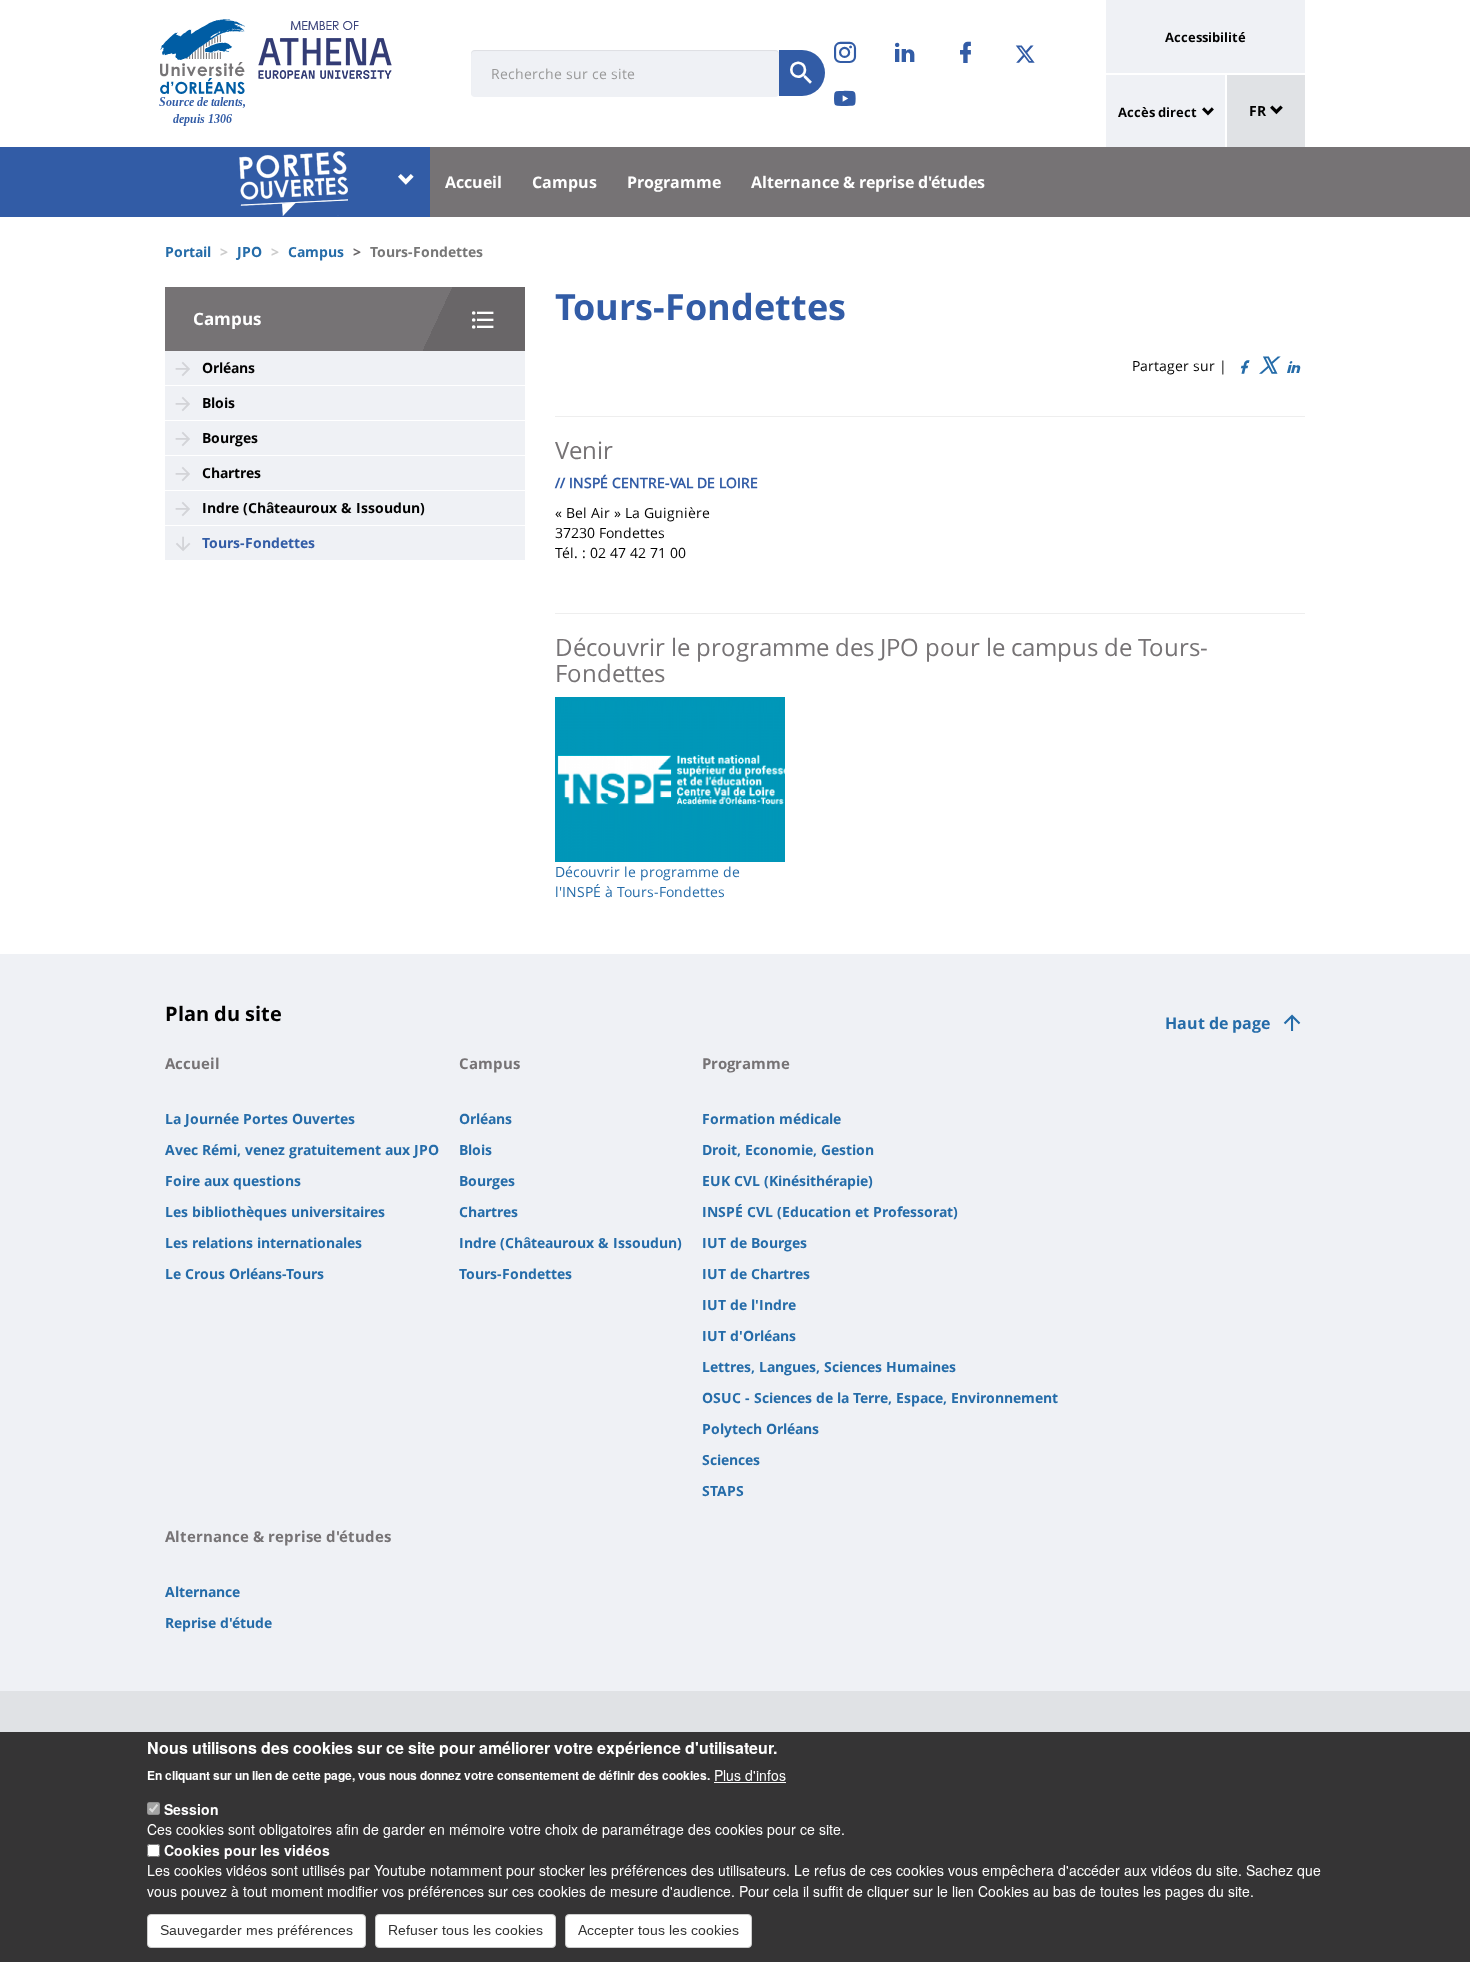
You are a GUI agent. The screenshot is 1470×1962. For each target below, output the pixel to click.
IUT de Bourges (754, 1242)
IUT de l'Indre (749, 1304)
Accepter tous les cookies (658, 1930)
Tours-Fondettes (258, 542)
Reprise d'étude (218, 1622)
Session (191, 1809)
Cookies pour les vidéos (247, 1850)
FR (1259, 110)
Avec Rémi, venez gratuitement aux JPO (302, 1149)
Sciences (731, 1459)
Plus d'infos (750, 1774)
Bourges (230, 437)
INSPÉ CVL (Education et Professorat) (830, 1211)
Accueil (473, 182)
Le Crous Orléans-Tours (244, 1273)
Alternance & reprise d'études (868, 182)
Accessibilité (1205, 37)
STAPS (723, 1490)
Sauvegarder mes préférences (256, 1930)
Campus (564, 182)
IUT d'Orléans (749, 1335)
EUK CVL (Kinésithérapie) (787, 1180)
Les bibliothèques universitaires (275, 1211)
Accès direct (1157, 112)
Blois (218, 402)
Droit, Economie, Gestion (788, 1149)
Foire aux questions (233, 1180)
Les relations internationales (263, 1242)
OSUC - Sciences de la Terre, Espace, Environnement (880, 1397)
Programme (674, 182)
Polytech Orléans (760, 1428)
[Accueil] (202, 56)
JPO (249, 251)
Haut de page (1217, 1023)
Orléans (228, 367)
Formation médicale (771, 1118)
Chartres (231, 472)
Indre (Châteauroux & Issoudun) (313, 507)
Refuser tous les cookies (465, 1930)
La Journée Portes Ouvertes (260, 1118)
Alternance (202, 1591)
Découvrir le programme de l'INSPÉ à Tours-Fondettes (647, 881)
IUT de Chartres (756, 1273)
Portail (188, 251)
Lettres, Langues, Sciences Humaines (829, 1366)
